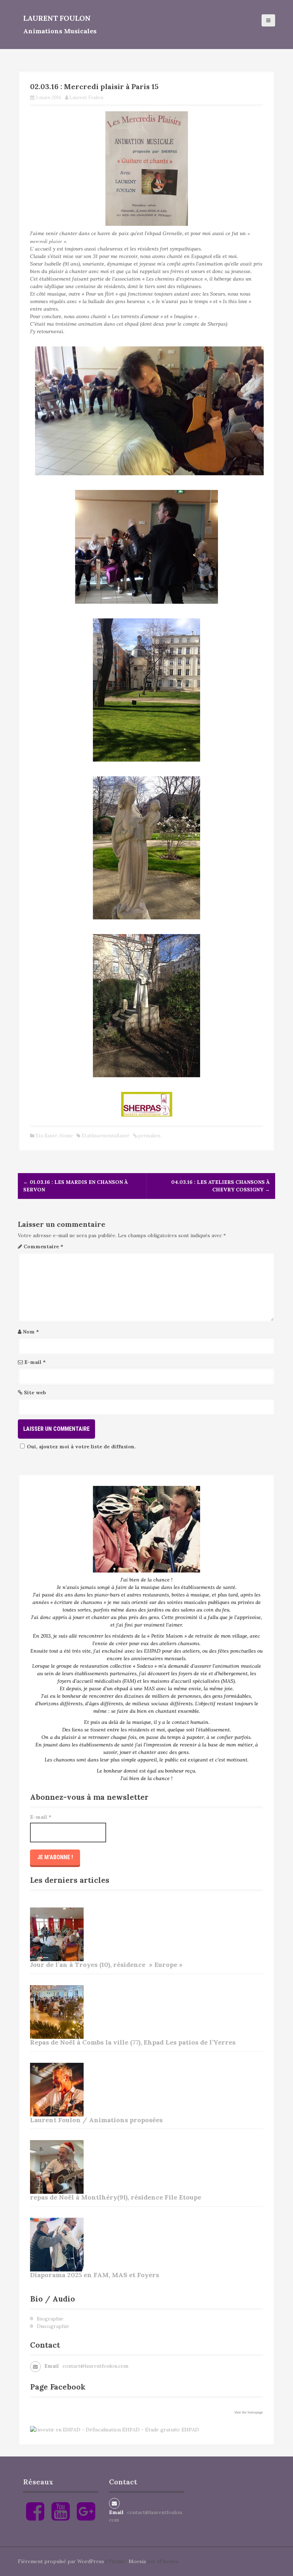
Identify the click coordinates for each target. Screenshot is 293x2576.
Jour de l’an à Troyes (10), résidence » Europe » (106, 1965)
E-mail (35, 1362)
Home (66, 1136)
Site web (35, 1393)
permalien (149, 1136)
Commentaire (43, 1246)
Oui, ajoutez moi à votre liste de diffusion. (81, 1447)
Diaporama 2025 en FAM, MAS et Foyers (95, 2275)
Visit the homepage (249, 2412)
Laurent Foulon (57, 18)
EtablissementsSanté (105, 1136)
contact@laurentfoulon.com (95, 2366)
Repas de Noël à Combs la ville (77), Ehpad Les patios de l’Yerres (133, 2042)
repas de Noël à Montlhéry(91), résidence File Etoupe (116, 2197)
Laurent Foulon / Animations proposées (96, 2120)
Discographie (53, 2326)
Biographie (50, 2319)
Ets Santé (46, 1136)
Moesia (137, 2561)
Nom (31, 1332)
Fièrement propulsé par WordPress (61, 2561)
